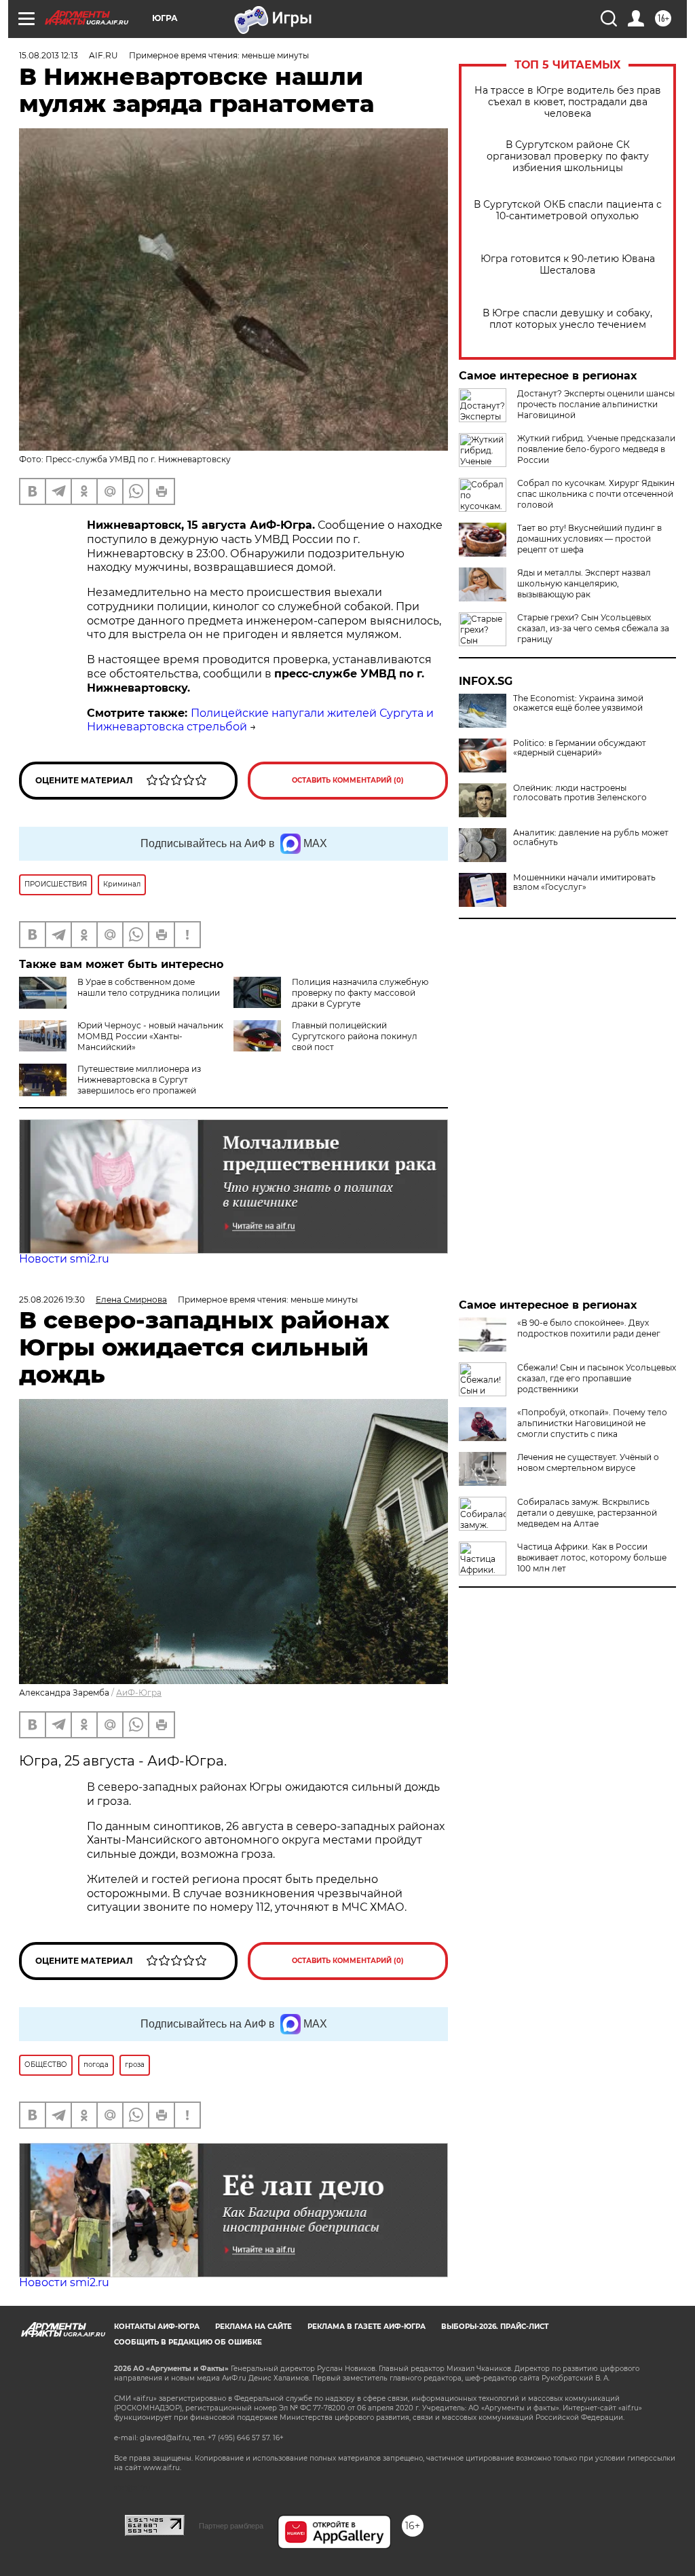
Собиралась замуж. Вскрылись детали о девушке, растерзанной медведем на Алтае (587, 1513)
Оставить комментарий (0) (348, 780)
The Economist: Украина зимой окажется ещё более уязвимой (578, 703)
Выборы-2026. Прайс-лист (495, 2327)
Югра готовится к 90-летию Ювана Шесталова (568, 265)
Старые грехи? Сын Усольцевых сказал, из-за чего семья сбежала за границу (593, 628)
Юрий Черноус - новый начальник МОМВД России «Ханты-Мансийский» (150, 1036)
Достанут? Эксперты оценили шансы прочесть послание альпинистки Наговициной (596, 404)
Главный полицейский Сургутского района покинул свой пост (355, 1036)
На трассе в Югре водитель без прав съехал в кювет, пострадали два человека (568, 102)
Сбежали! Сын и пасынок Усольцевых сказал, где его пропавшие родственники (597, 1378)
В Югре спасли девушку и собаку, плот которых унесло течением (567, 319)
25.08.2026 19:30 (52, 1300)
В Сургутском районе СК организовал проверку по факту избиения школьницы (568, 156)
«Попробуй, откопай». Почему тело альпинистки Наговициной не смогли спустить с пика (592, 1423)
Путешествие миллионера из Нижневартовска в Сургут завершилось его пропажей (139, 1080)
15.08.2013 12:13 (49, 55)
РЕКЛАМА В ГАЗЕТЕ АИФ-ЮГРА (367, 2327)
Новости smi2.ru (64, 1259)
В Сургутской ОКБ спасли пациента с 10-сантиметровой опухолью (568, 210)
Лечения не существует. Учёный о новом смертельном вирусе (588, 1462)
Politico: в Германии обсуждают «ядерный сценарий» (580, 748)
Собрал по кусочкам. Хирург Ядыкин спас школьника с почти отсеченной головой (596, 494)
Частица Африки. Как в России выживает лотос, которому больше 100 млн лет (592, 1557)
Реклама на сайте (253, 2327)
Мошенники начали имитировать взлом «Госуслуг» (584, 882)
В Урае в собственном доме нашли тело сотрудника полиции (149, 987)
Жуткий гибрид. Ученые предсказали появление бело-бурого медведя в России (596, 449)
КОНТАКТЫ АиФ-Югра (157, 2327)
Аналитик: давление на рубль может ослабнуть (591, 838)
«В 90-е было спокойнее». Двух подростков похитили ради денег (589, 1328)
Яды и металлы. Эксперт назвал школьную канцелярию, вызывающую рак (584, 583)
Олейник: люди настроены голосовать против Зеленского (580, 793)
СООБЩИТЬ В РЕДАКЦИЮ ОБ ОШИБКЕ (188, 2342)
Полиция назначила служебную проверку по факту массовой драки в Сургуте (360, 993)
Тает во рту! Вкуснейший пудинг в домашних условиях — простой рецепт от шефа (589, 539)
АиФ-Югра (139, 1693)
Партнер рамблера (231, 2526)
